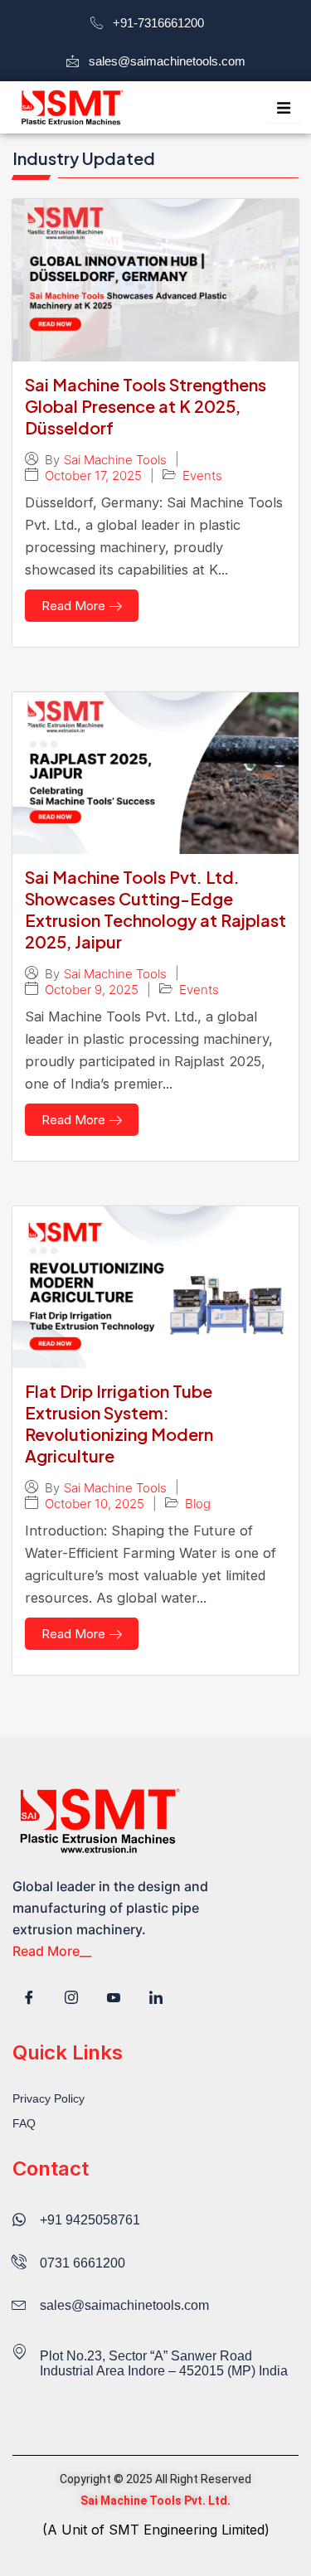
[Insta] (71, 1999)
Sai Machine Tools (115, 460)
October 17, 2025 (93, 475)
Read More (73, 606)
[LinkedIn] (156, 1999)
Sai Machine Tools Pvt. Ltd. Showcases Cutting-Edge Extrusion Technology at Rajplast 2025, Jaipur (155, 909)
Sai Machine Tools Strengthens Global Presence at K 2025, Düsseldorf (146, 406)
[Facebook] (29, 1999)
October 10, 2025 (95, 1504)
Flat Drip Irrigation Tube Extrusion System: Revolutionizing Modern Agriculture (119, 1423)
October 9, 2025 (92, 990)
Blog (198, 1504)
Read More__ (52, 1951)
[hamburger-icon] (284, 108)
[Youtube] (114, 1999)
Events (202, 475)
